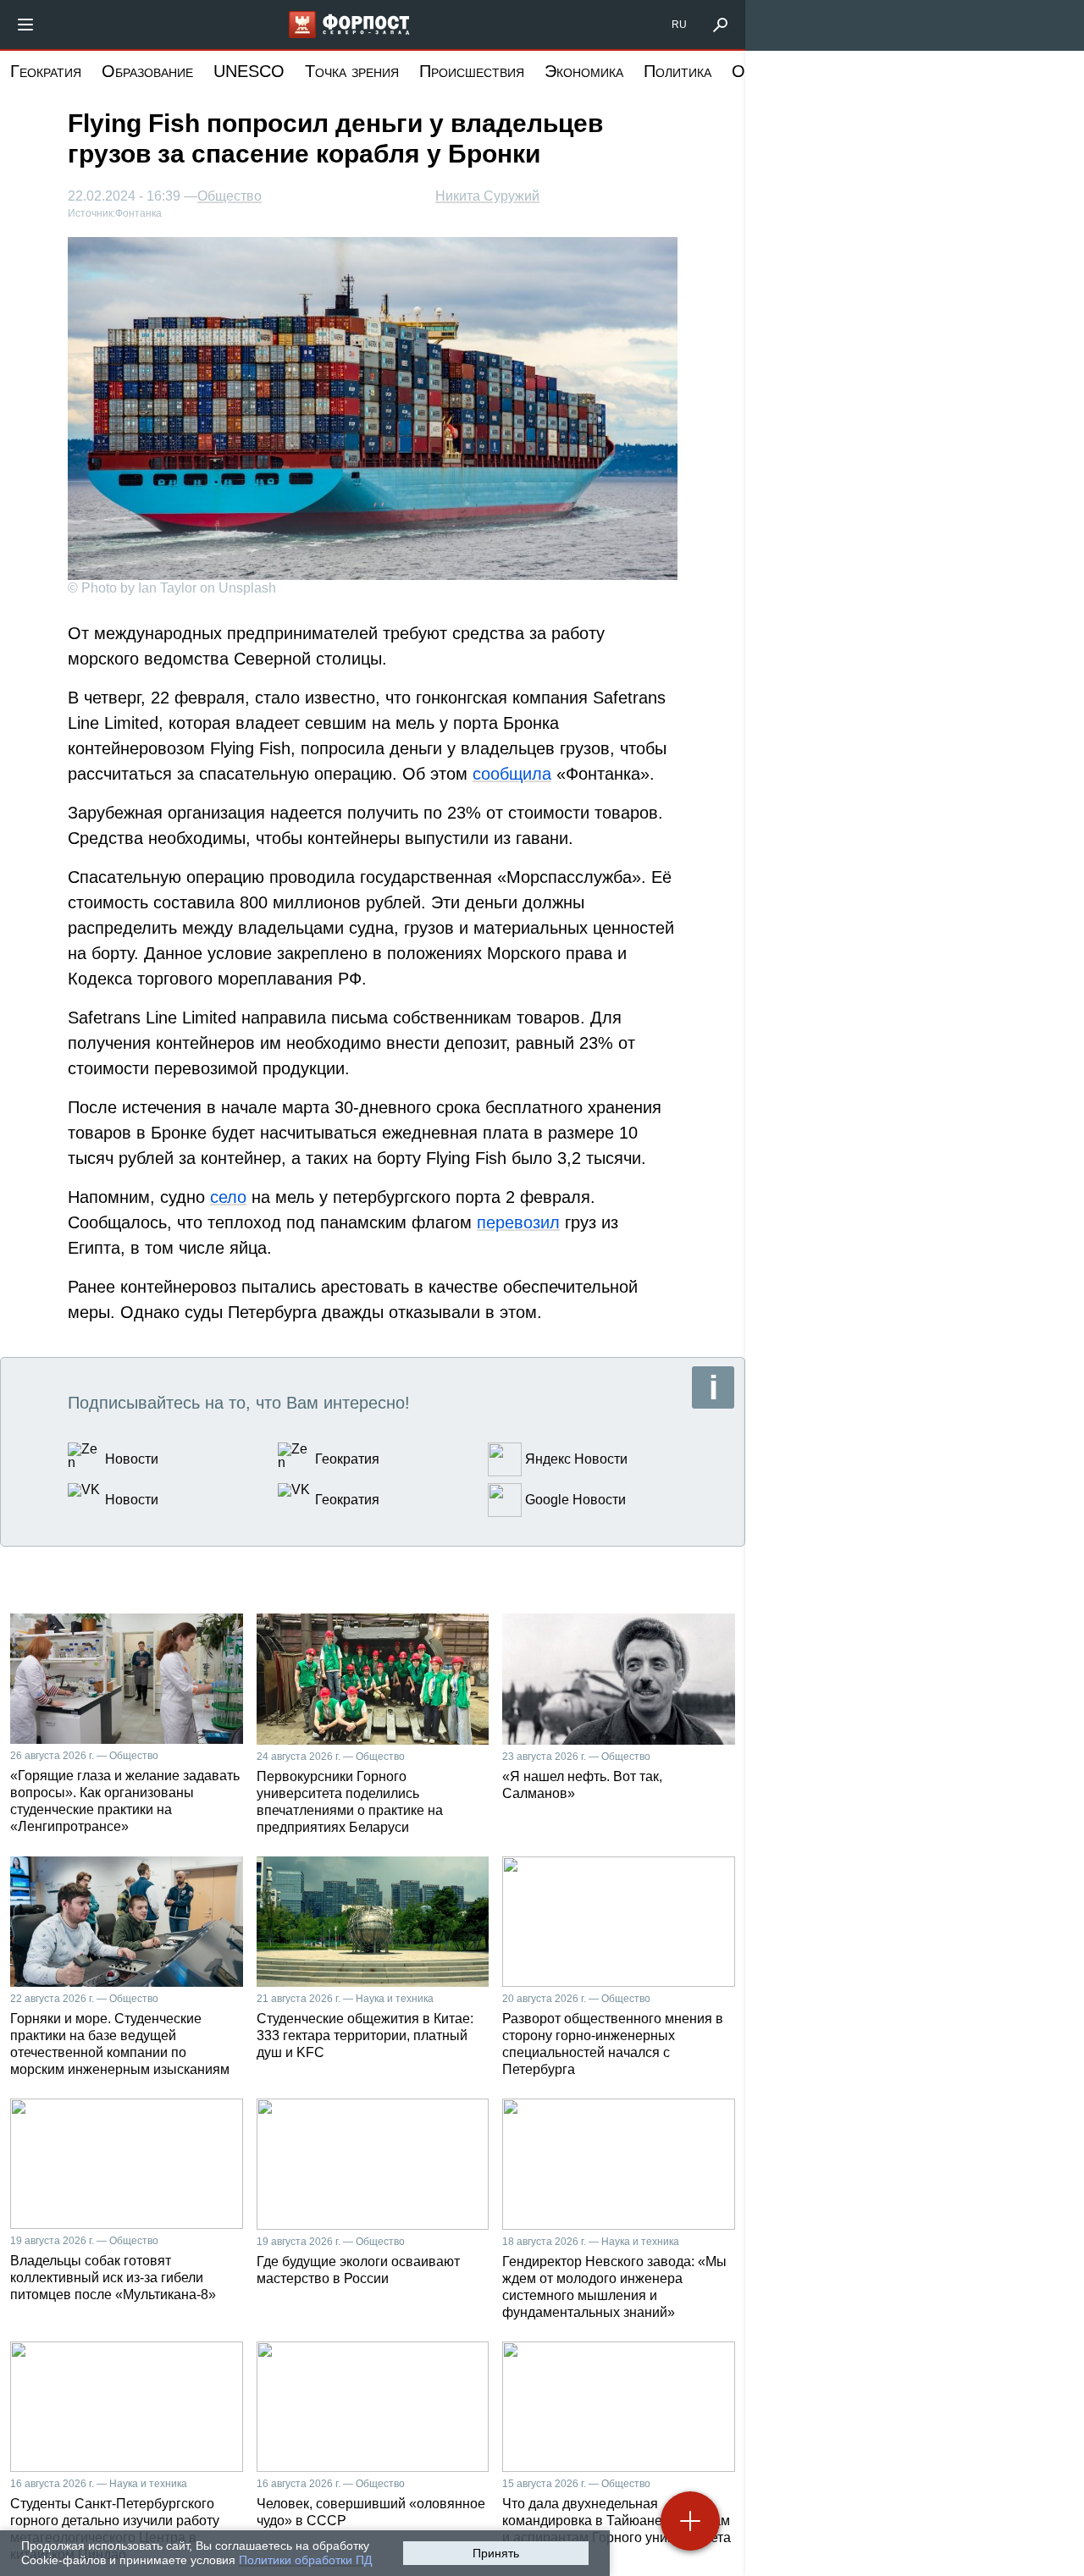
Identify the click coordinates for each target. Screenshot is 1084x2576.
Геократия (46, 71)
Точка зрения (352, 71)
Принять (496, 2553)
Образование (147, 71)
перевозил (518, 1222)
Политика (677, 71)
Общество (230, 196)
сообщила (512, 774)
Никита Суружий (487, 196)
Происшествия (472, 71)
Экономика (584, 71)
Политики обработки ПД (305, 2560)
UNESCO (249, 71)
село (228, 1197)
